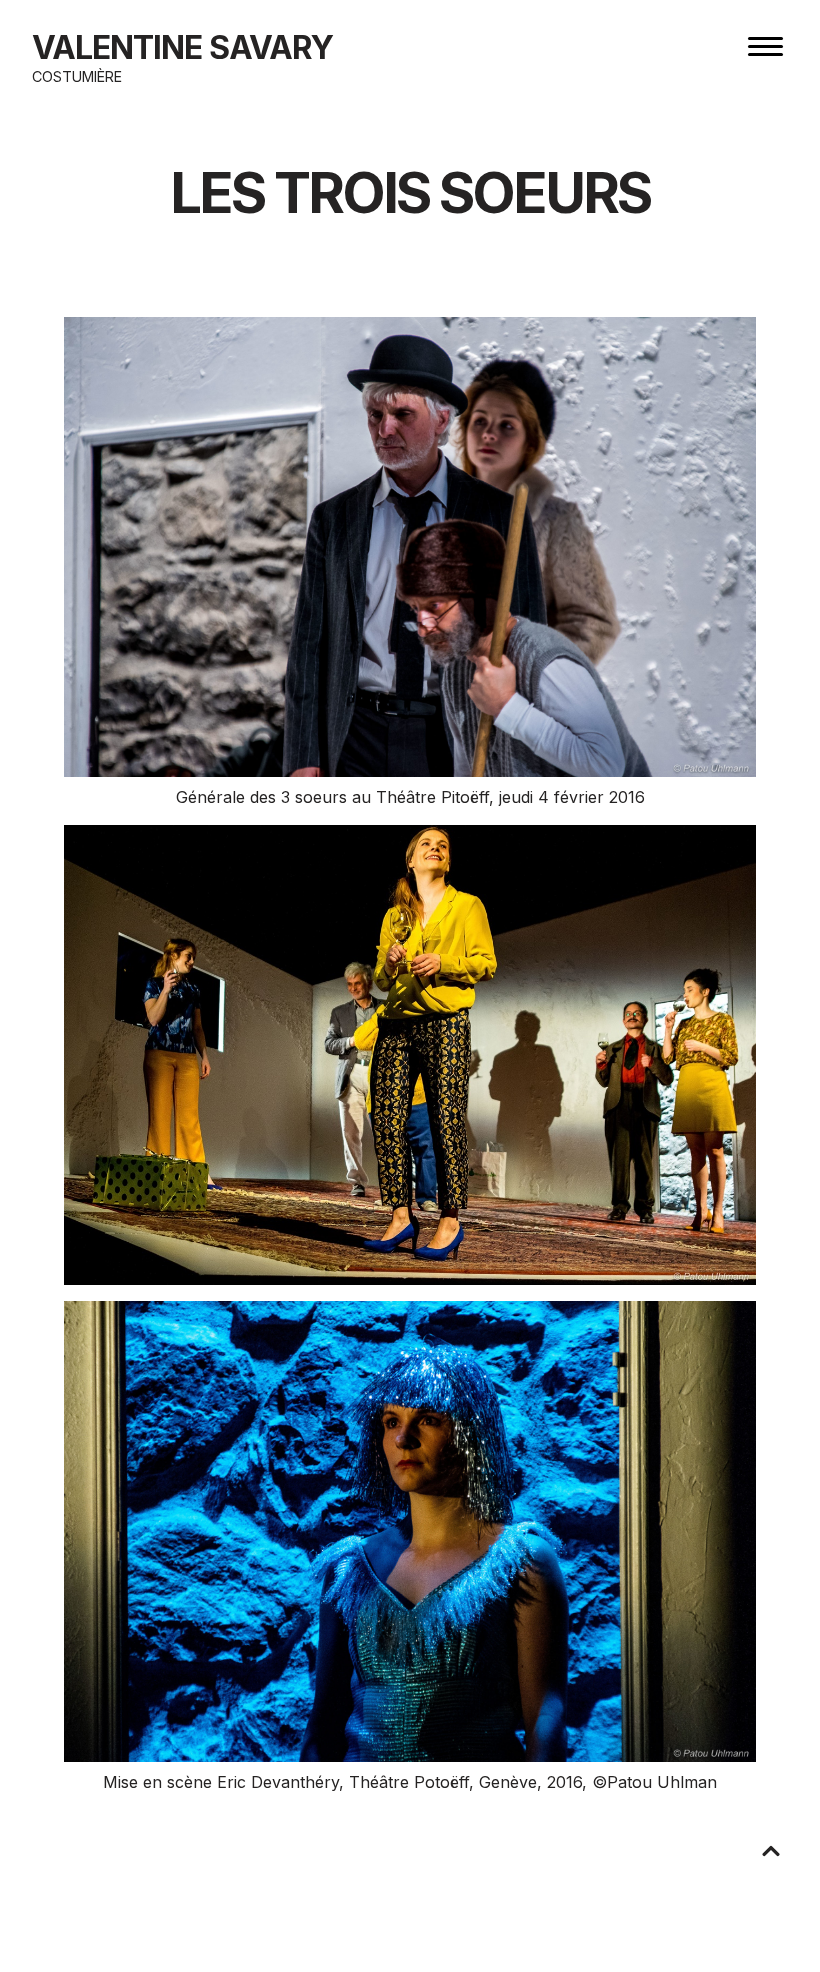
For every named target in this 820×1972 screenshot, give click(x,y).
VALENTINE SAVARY (182, 47)
